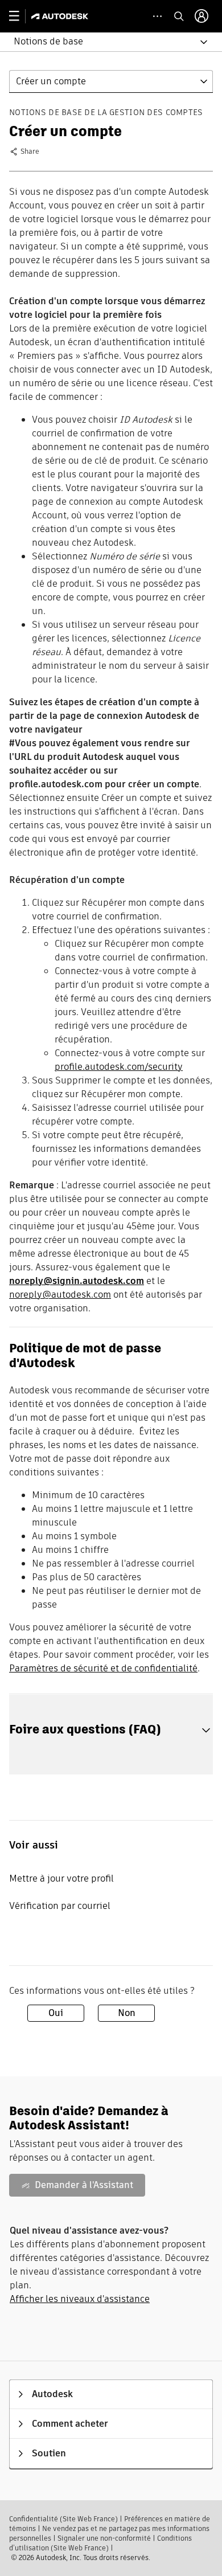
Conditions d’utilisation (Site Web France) (100, 2543)
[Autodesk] (61, 16)
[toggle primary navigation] (20, 16)
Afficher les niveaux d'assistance (80, 2299)
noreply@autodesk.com (60, 1295)
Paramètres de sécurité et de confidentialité (103, 1668)
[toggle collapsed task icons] (157, 16)
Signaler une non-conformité (104, 2538)
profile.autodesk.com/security (119, 1067)
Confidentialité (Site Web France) (63, 2519)
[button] (104, 42)
